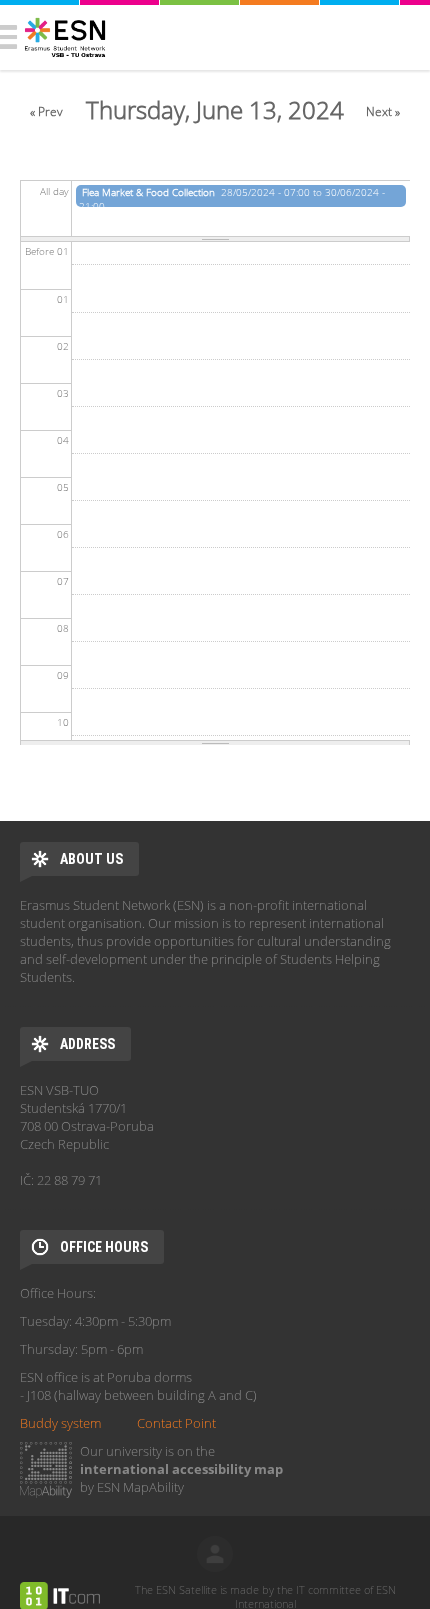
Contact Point (176, 1423)
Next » (383, 111)
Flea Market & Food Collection (148, 192)
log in (215, 1554)
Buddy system (60, 1423)
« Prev (46, 111)
